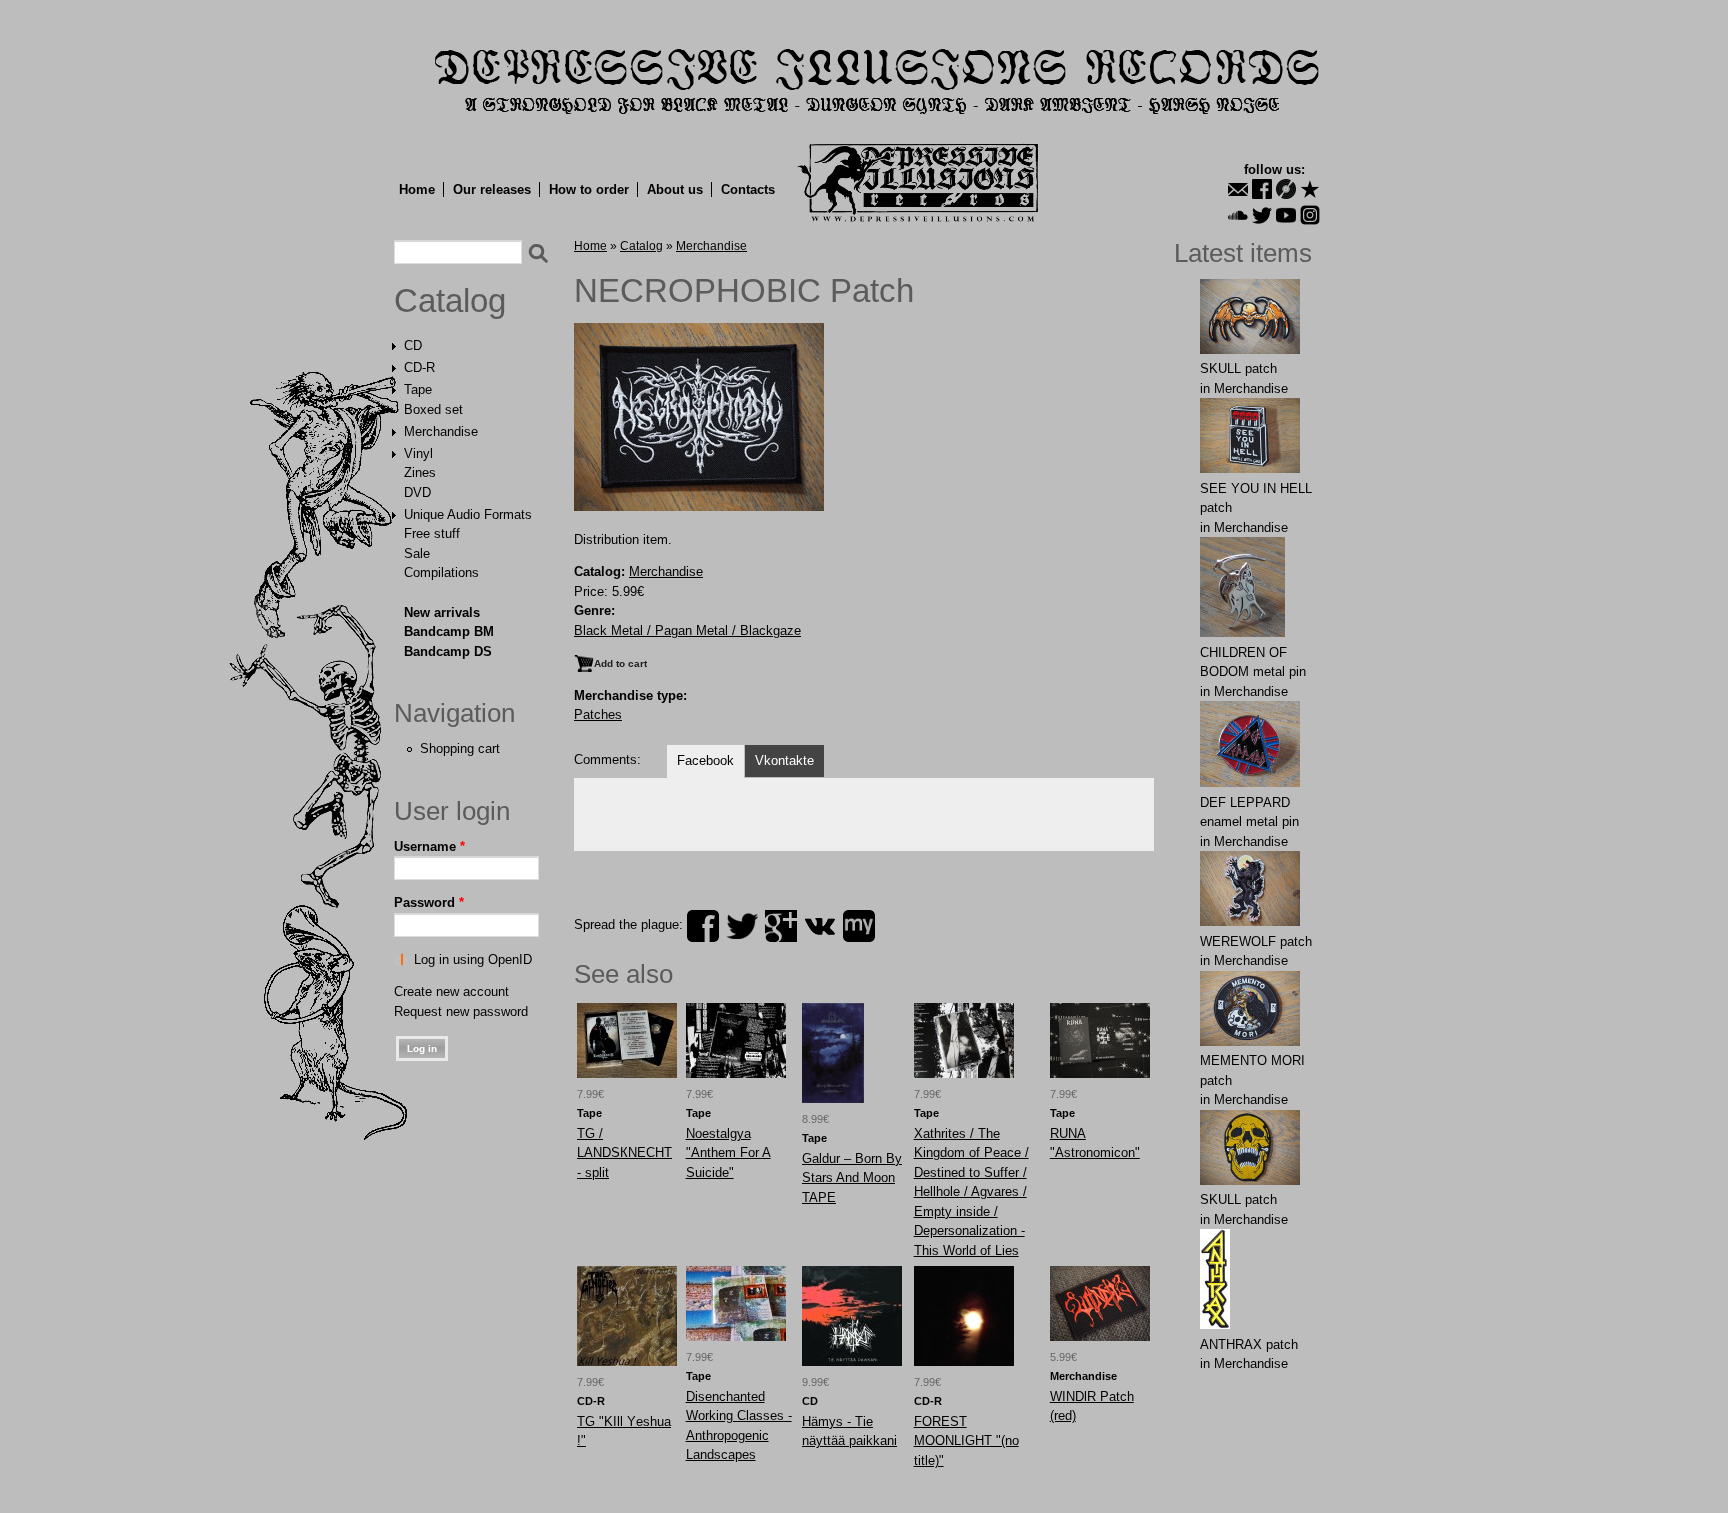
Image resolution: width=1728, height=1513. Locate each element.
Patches (598, 714)
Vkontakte (784, 760)
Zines (420, 472)
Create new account (451, 991)
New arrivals (442, 612)
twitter (742, 926)
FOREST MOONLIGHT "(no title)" (966, 1441)
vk (820, 926)
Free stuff (432, 533)
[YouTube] (1286, 215)
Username (429, 846)
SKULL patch (1238, 368)
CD (413, 345)
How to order (589, 189)
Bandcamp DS (448, 651)
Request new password (461, 1011)
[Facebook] (1262, 189)
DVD (417, 492)
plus (781, 926)
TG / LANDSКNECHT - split (624, 1153)
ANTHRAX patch (1249, 1344)
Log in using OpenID (473, 959)
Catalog (450, 301)
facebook (703, 926)
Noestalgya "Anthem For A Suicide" (728, 1153)
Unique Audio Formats (468, 514)
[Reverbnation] (1310, 189)
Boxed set (433, 409)
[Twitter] (1262, 215)
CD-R (419, 367)
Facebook (705, 760)
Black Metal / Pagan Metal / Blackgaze (687, 630)
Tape (418, 389)
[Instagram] (1310, 215)
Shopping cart (460, 748)
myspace (859, 926)
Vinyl (418, 453)
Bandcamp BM (449, 631)
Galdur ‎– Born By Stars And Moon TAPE (852, 1178)
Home (417, 189)
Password (429, 902)
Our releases (492, 189)
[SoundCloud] (1238, 215)
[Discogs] (1286, 189)
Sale (417, 553)
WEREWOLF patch (1256, 941)
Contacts (748, 189)
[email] (1238, 189)
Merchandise (441, 431)
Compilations (441, 572)
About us (675, 189)
